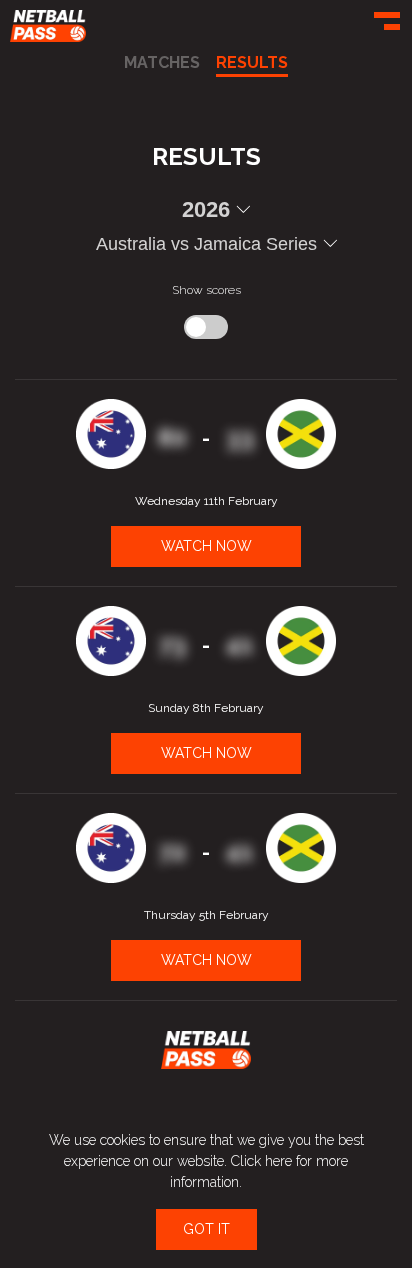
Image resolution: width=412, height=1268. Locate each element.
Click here (261, 1161)
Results (252, 63)
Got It (206, 1229)
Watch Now (206, 546)
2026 (206, 210)
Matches (162, 63)
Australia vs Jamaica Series (206, 244)
